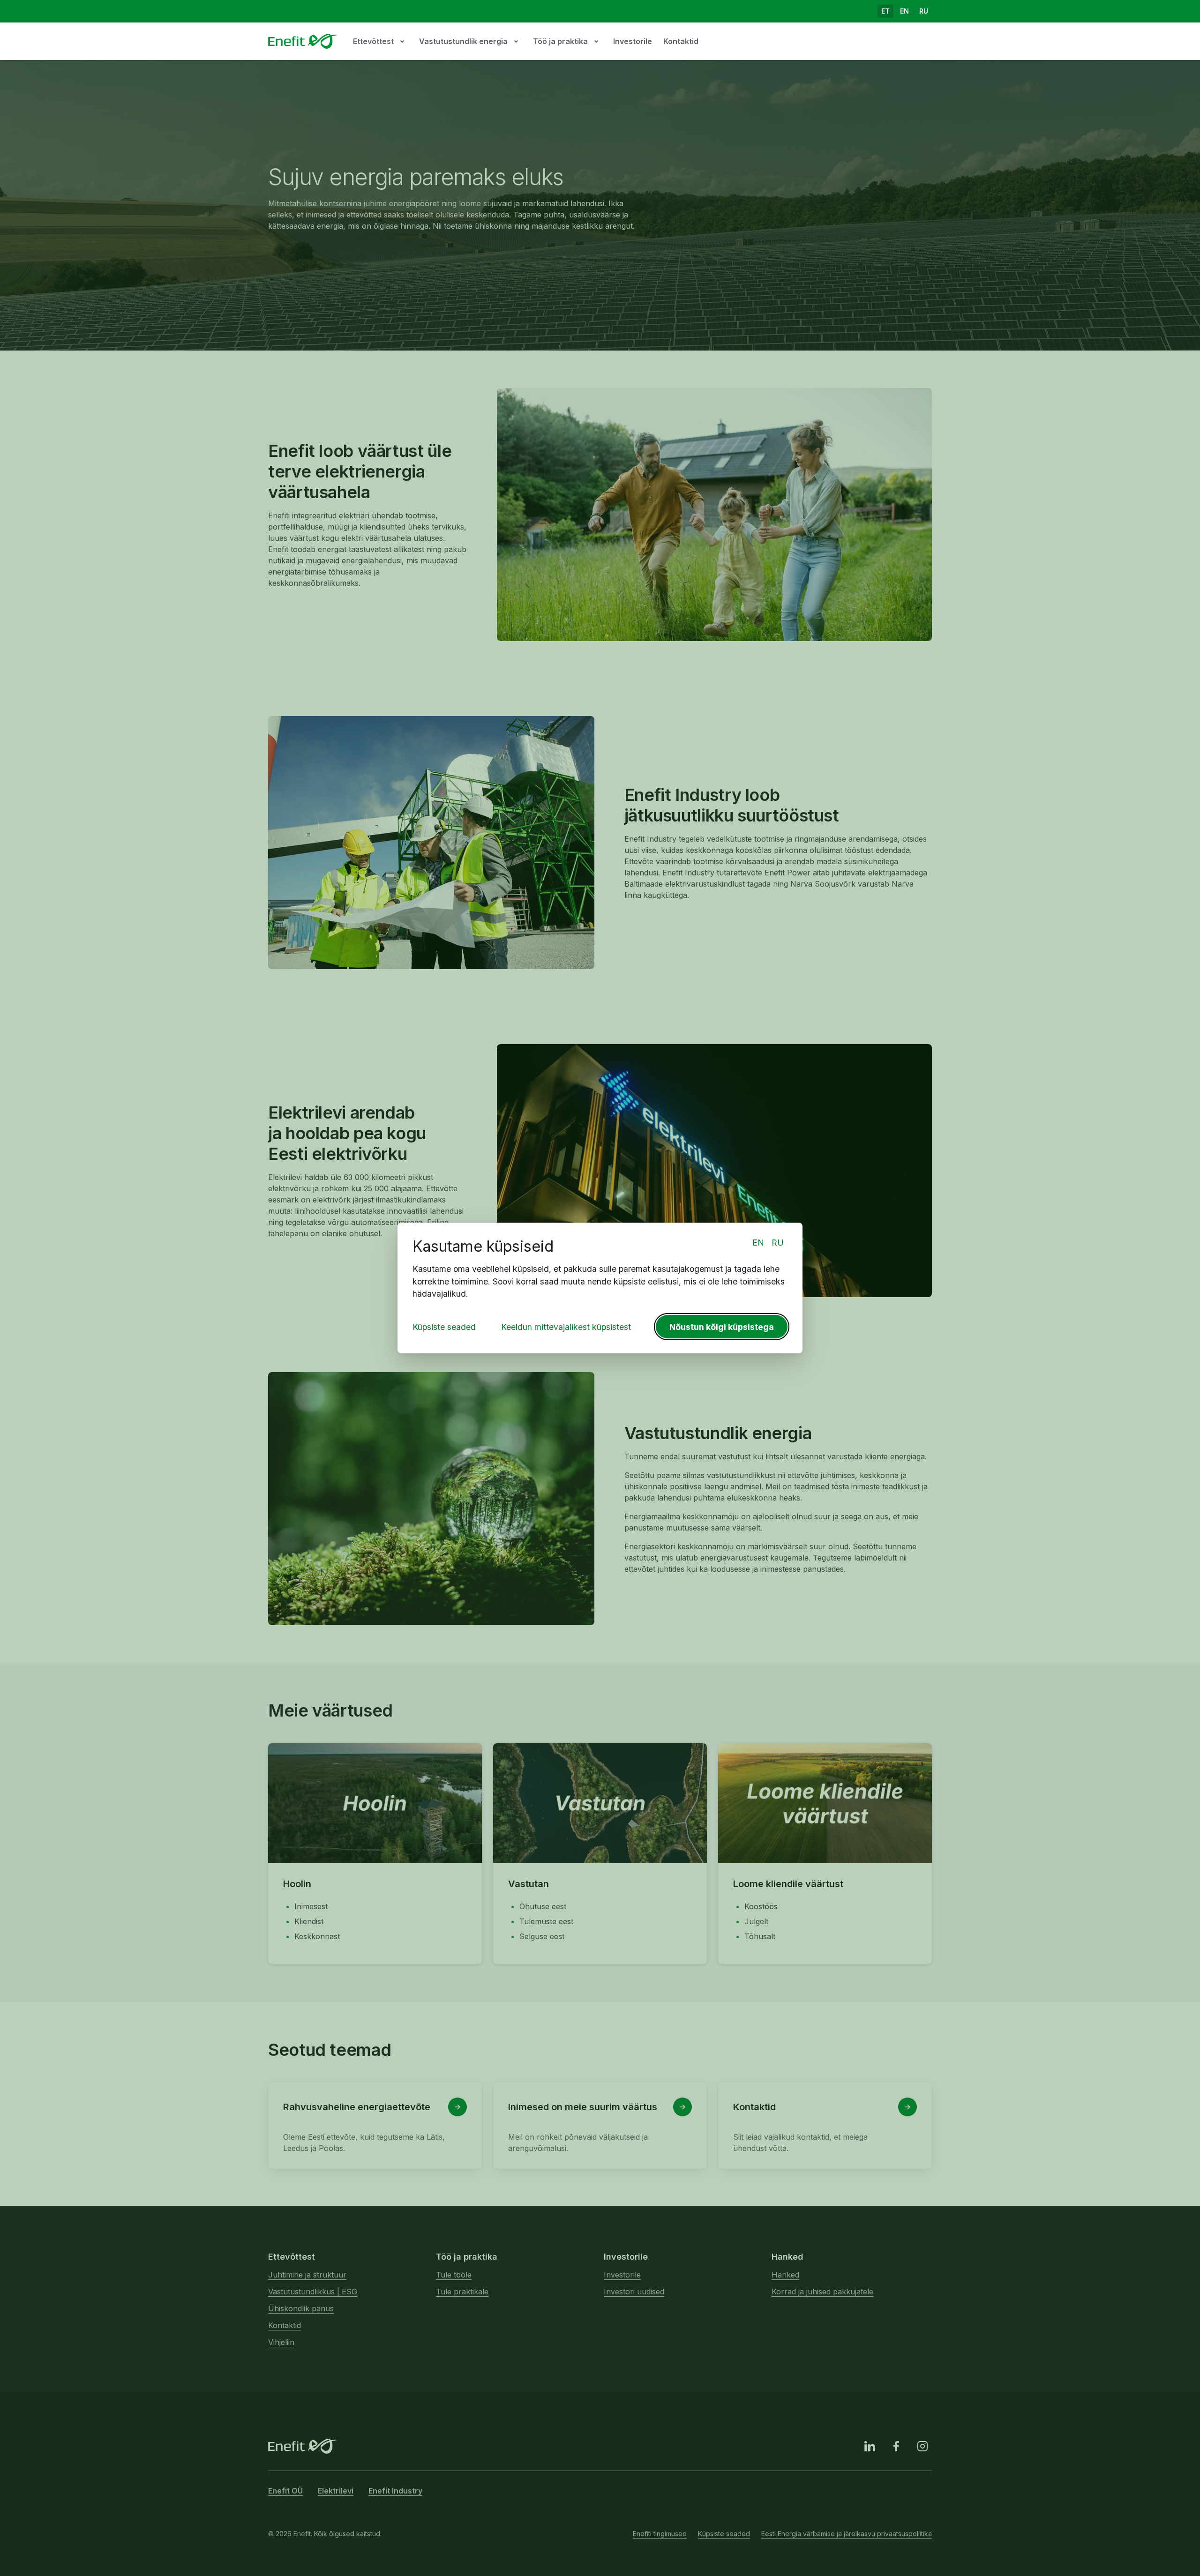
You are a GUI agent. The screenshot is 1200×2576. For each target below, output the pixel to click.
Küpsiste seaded (444, 1327)
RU (778, 1243)
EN (758, 1243)
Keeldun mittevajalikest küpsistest (566, 1327)
